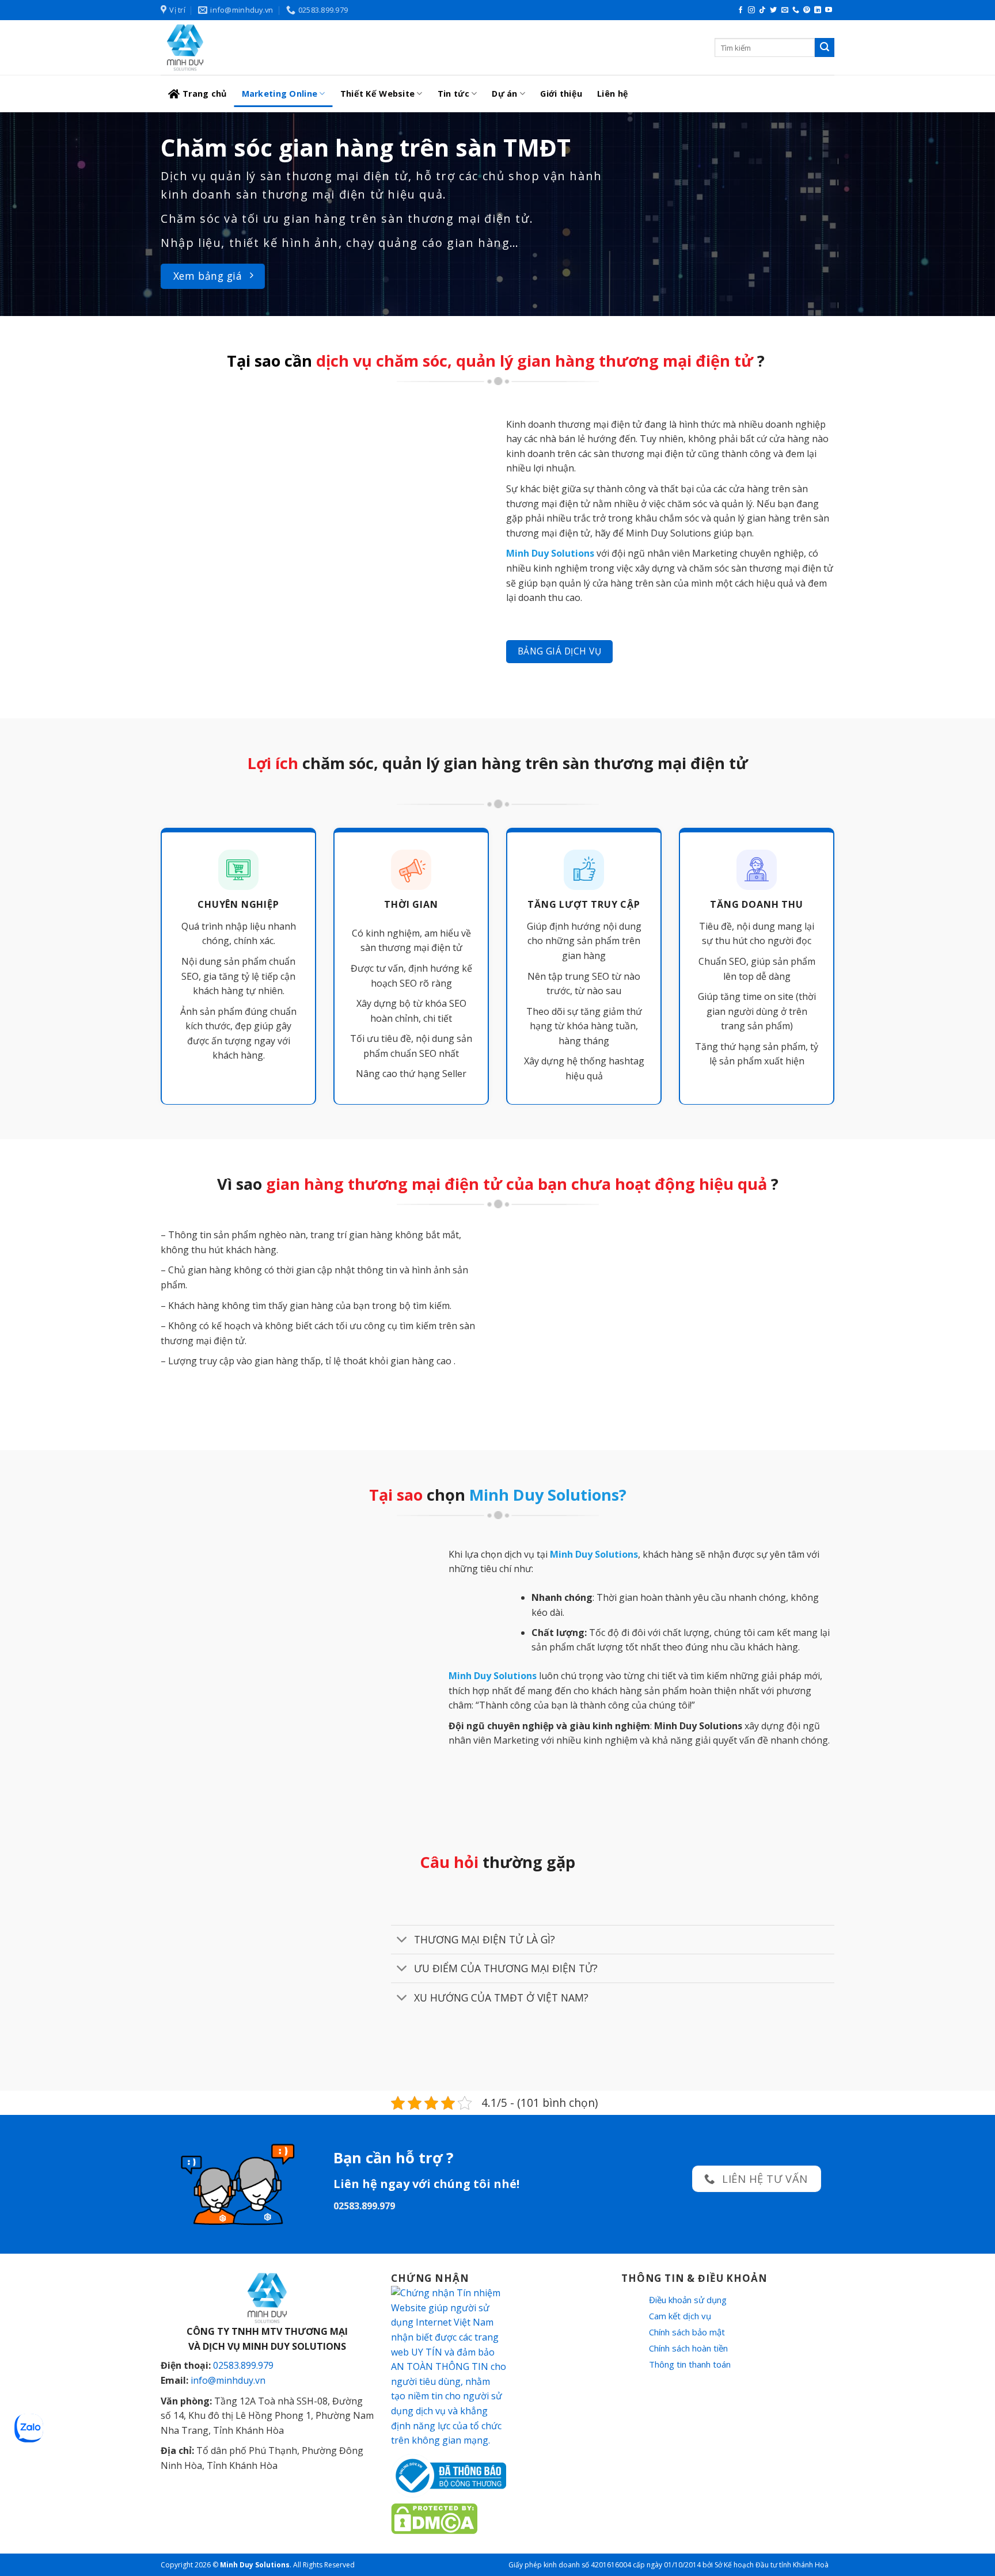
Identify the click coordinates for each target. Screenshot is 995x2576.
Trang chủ (205, 94)
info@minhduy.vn (228, 2380)
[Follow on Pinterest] (807, 10)
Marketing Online (280, 94)
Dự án (504, 94)
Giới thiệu (561, 94)
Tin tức (453, 94)
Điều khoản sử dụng (688, 2300)
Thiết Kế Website (378, 94)
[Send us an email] (785, 10)
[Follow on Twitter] (773, 10)
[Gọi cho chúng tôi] (796, 10)
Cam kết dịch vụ (680, 2316)
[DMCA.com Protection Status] (434, 2518)
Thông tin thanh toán (690, 2364)
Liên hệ (613, 94)
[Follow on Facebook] (740, 10)
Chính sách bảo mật (687, 2332)
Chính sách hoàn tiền (688, 2348)
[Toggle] (402, 1941)
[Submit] (825, 48)
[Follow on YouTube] (829, 10)
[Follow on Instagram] (751, 10)
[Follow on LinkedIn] (818, 10)
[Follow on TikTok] (762, 10)
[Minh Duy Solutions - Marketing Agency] (247, 47)
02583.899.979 (243, 2365)
